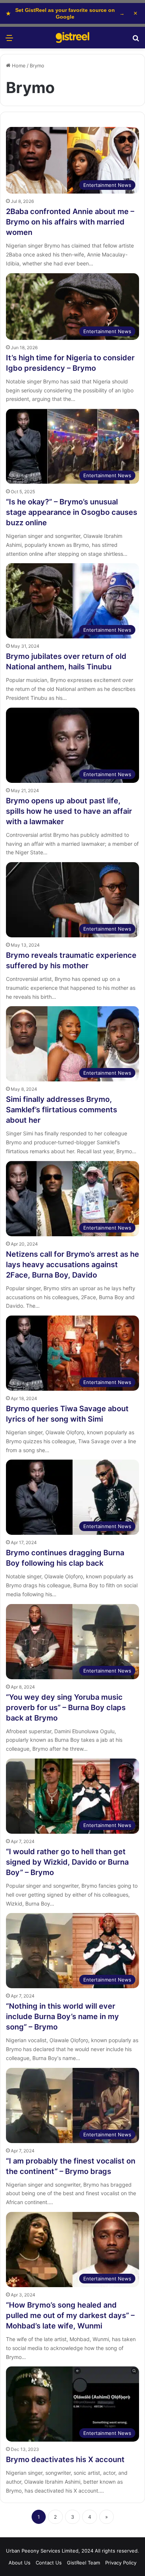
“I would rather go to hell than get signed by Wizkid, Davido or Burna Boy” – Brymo (67, 1862)
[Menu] (9, 40)
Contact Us (49, 2563)
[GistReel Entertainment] (72, 38)
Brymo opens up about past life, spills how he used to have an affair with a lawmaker (69, 811)
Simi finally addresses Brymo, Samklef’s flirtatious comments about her (62, 1110)
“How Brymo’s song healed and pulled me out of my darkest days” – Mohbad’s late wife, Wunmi (70, 2315)
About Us (20, 2563)
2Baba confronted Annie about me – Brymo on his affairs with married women (70, 222)
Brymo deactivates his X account (65, 2459)
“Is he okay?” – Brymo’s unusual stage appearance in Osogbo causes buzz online (72, 512)
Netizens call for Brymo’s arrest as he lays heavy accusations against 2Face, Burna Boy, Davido (72, 1265)
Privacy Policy (121, 2563)
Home (18, 66)
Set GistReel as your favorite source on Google (65, 13)
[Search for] (136, 40)
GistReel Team (83, 2563)
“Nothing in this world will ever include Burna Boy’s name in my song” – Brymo (62, 2017)
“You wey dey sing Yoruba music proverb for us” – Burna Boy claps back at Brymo (66, 1708)
